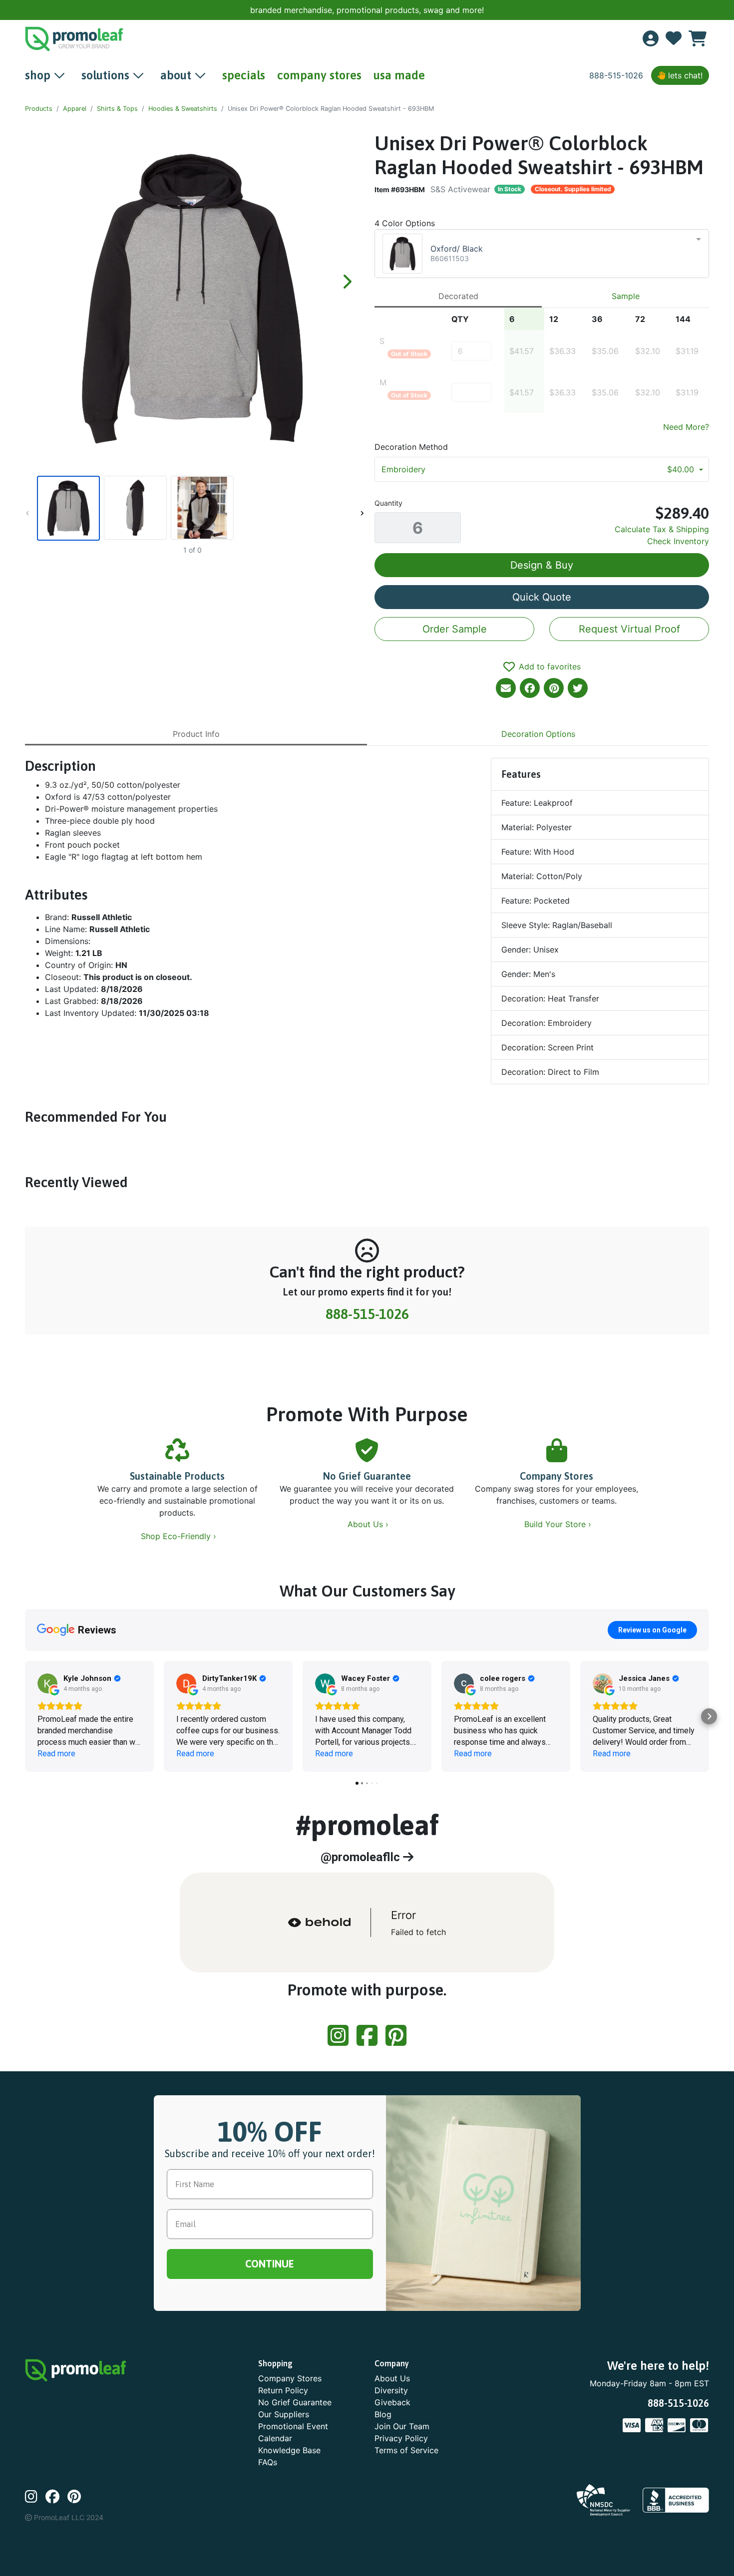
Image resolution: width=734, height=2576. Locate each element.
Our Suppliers (284, 2414)
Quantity (388, 503)
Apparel (75, 109)
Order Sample (455, 629)
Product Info (196, 734)
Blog (383, 2414)
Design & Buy (542, 565)
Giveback (392, 2402)
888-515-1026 (616, 75)
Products (39, 109)
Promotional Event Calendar (293, 2432)
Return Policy (283, 2390)
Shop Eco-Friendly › (180, 1536)
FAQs (268, 2462)
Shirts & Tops (117, 109)
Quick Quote (542, 597)
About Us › (369, 1524)
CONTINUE (270, 2264)
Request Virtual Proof (629, 629)
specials (244, 75)
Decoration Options (538, 734)
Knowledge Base (289, 2450)
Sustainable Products (177, 1476)
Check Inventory (678, 541)
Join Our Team (402, 2426)
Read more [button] (56, 1754)
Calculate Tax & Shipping (662, 529)
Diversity (391, 2390)
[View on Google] (47, 1683)
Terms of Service (406, 2450)
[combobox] (542, 254)
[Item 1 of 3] (192, 508)
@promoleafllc (362, 1857)
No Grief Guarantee (367, 1476)
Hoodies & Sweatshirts (183, 109)
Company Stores (556, 1476)
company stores (319, 75)
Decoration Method (411, 447)
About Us (392, 2378)
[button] (25, 1716)
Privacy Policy (401, 2438)
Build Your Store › (559, 1524)
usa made (399, 75)
